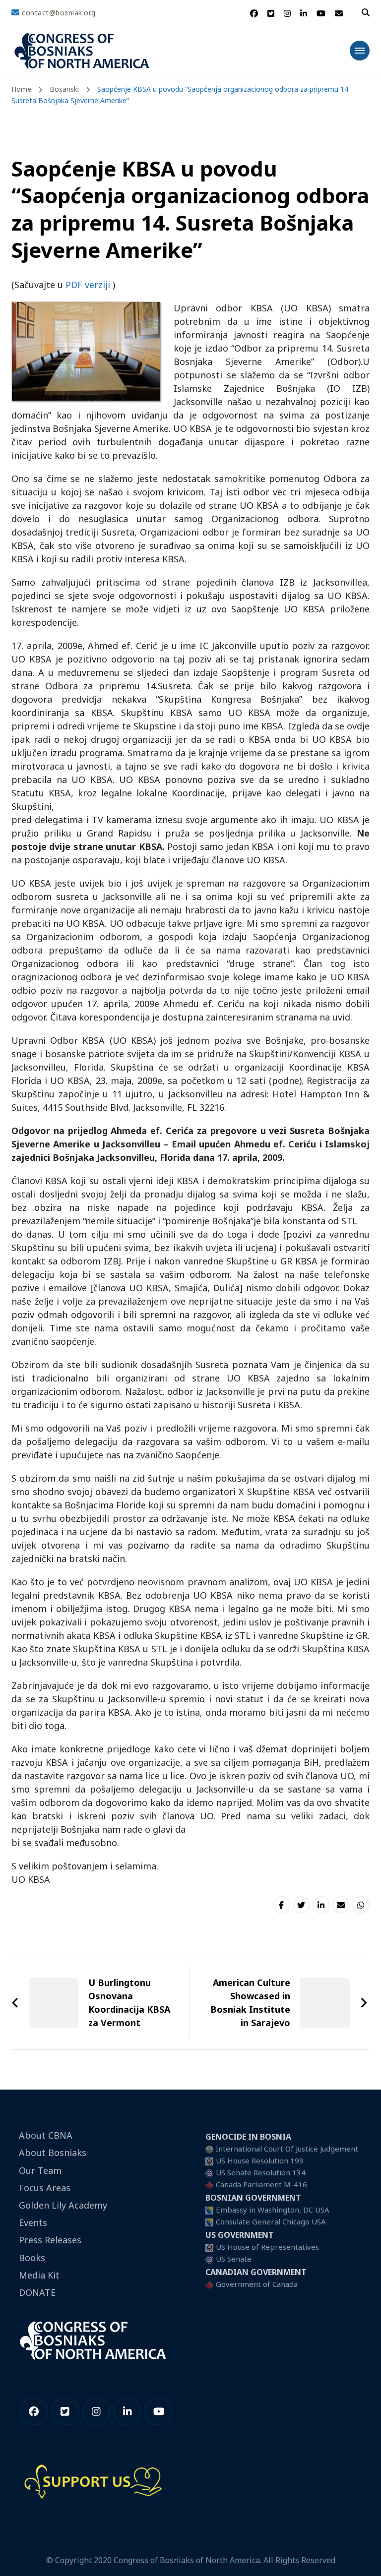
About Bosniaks (53, 2153)
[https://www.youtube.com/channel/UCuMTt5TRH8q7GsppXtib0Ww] (159, 2411)
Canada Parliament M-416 (261, 2184)
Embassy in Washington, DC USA (273, 2210)
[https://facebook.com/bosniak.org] (34, 2411)
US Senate (234, 2259)
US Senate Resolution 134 (261, 2172)
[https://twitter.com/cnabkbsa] (65, 2411)
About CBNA (46, 2135)
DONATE (37, 2292)
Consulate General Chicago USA (271, 2221)
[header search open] (366, 12)
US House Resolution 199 (260, 2160)
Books (32, 2258)
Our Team (40, 2170)
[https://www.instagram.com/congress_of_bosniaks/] (96, 2411)
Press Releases (50, 2240)
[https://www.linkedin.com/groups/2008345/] (127, 2411)
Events (33, 2222)
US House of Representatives (267, 2247)
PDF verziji (88, 285)
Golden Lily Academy (63, 2205)
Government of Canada (257, 2284)
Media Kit (39, 2275)
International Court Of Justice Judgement (287, 2149)
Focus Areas (45, 2188)
